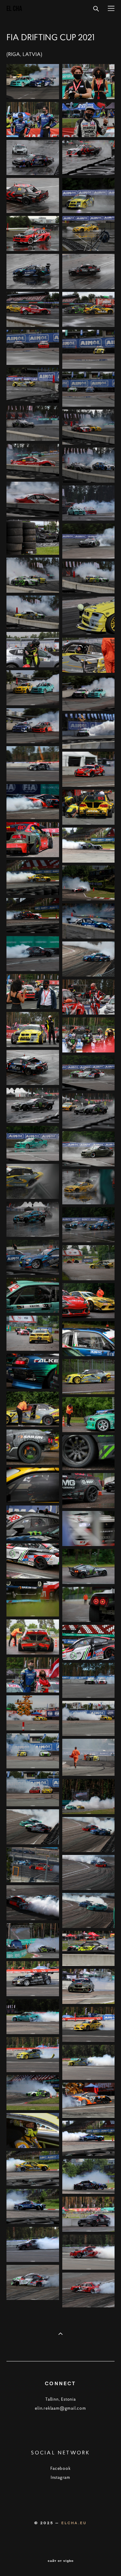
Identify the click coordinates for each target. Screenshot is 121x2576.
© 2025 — (48, 2523)
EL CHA (14, 9)
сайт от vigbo (61, 2561)
